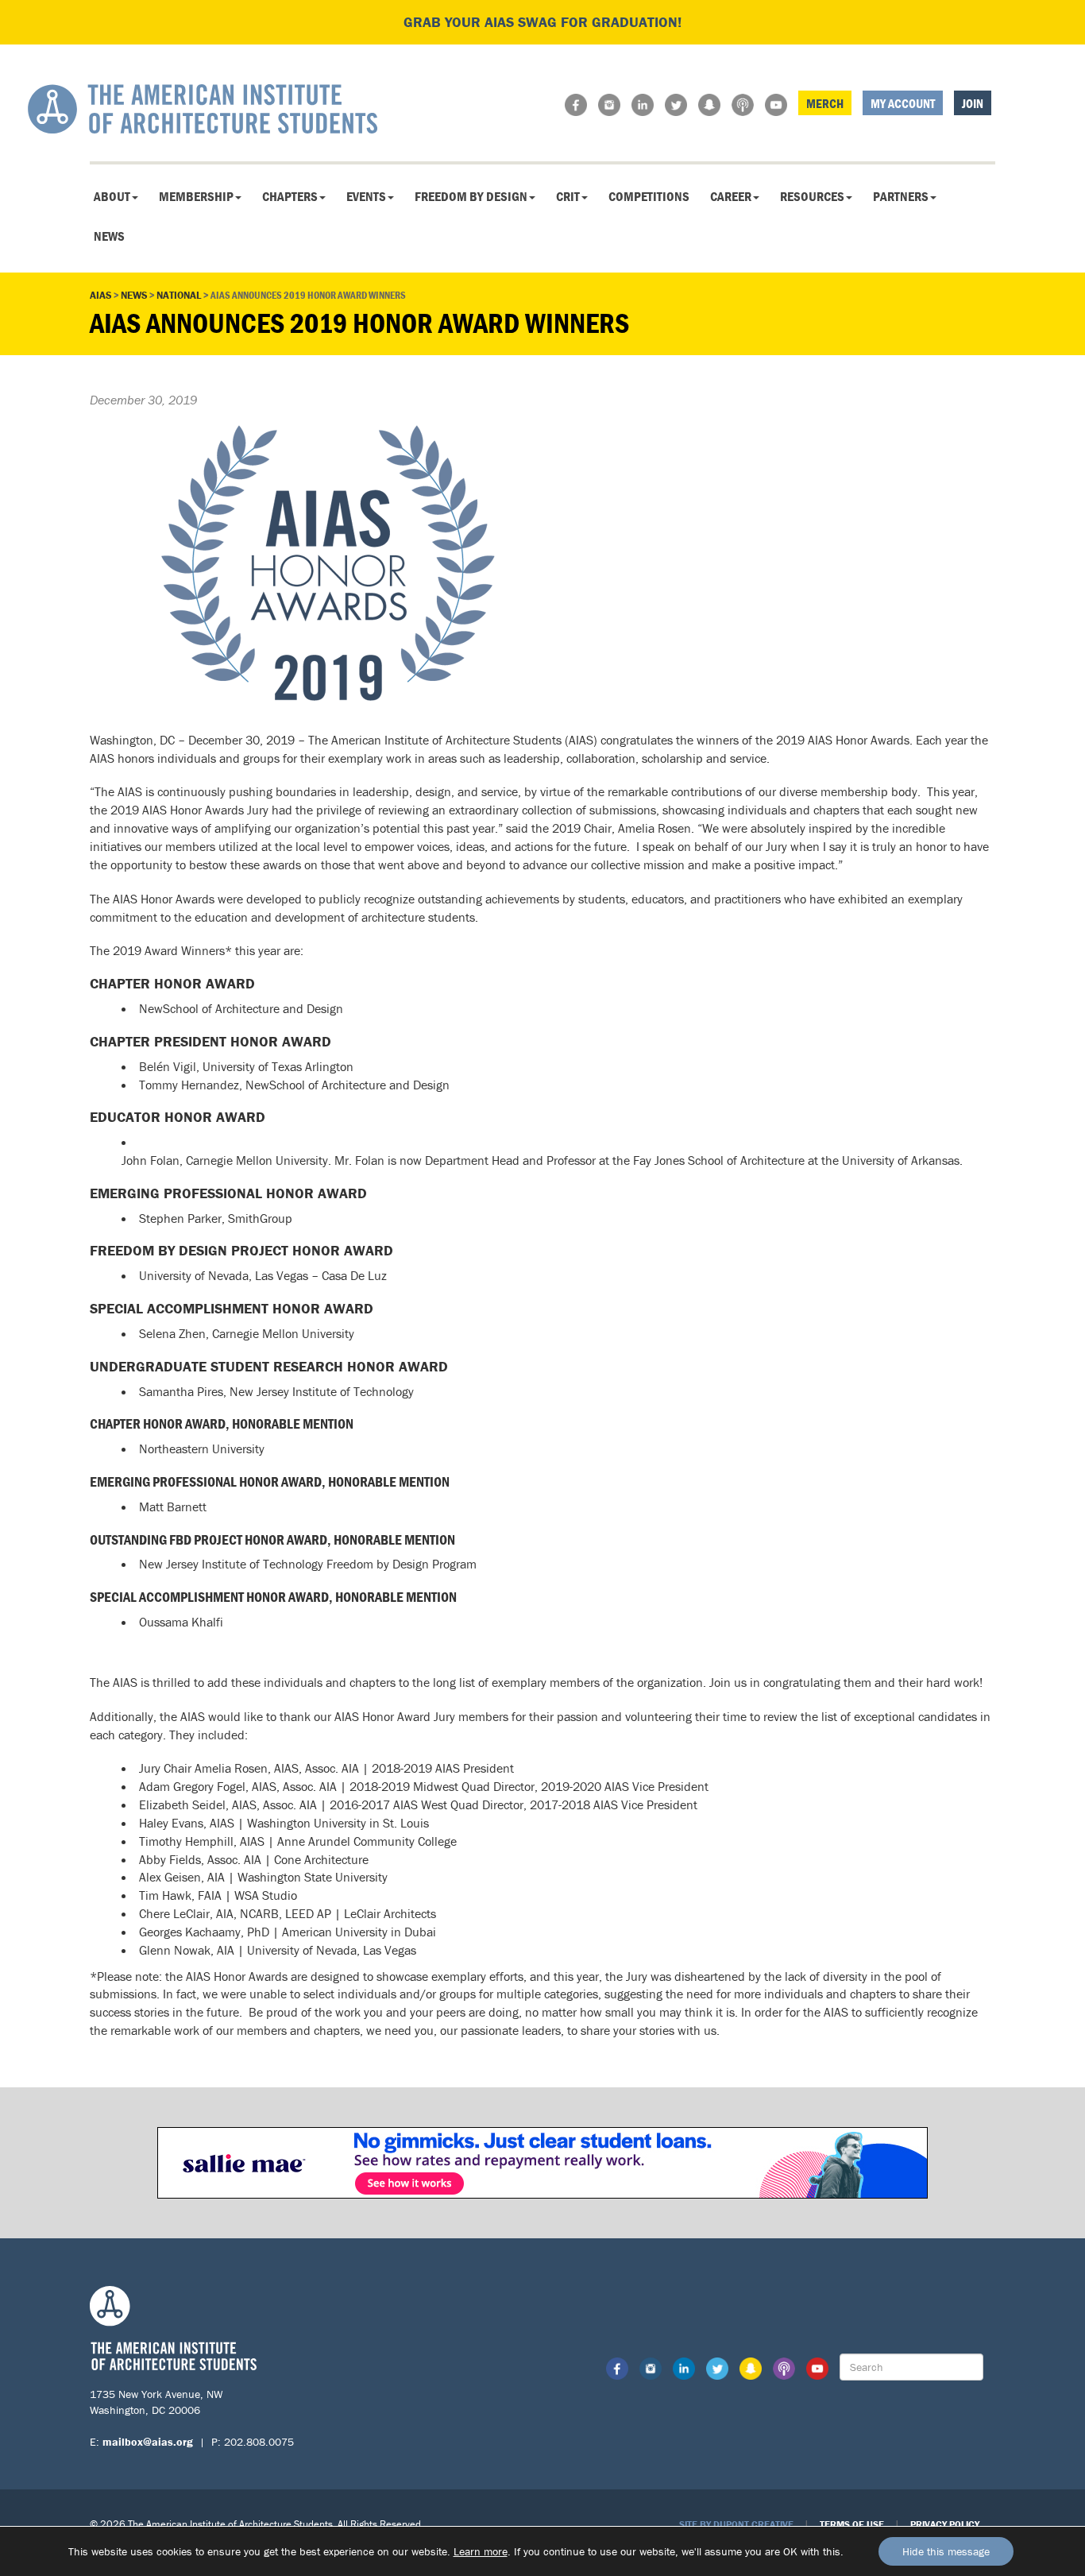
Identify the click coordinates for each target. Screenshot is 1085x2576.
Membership (196, 196)
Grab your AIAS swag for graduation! (542, 22)
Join (973, 103)
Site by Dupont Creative (736, 2524)
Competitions (649, 196)
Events (366, 196)
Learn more (481, 2551)
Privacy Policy (945, 2524)
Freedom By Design (471, 196)
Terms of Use (852, 2524)
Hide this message (946, 2551)
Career (731, 196)
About (112, 196)
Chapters (290, 196)
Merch (825, 103)
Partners (901, 196)
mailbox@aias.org (148, 2442)
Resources (812, 196)
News (109, 236)
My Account (903, 103)
